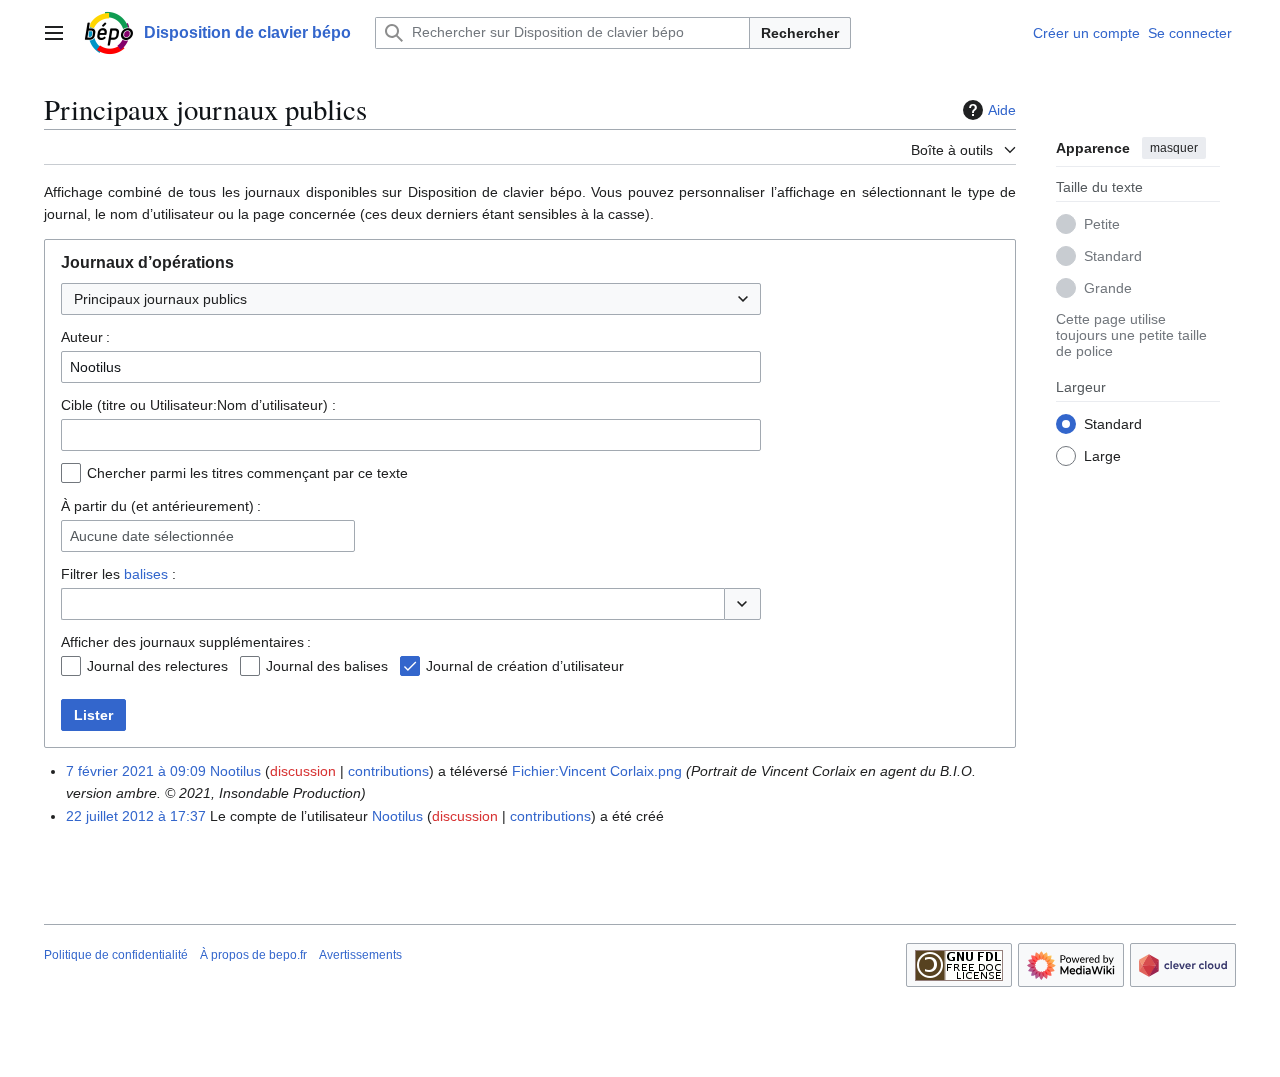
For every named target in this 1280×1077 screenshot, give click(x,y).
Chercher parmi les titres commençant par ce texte (247, 473)
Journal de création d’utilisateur (525, 666)
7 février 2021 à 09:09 (136, 771)
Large (1102, 455)
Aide (1002, 110)
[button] (54, 33)
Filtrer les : (118, 574)
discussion (303, 771)
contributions (388, 771)
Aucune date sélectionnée (152, 536)
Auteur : (85, 337)
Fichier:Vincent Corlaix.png (597, 771)
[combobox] (411, 299)
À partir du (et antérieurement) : (161, 506)
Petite (1102, 223)
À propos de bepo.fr (253, 955)
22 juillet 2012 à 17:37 (136, 816)
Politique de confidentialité (116, 955)
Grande (1108, 287)
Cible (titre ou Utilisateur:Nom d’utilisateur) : (198, 405)
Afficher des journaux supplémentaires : (186, 642)
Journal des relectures (157, 666)
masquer (1174, 148)
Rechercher (800, 33)
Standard (1113, 255)
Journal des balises (327, 666)
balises (146, 574)
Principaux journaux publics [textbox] (160, 299)
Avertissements (360, 955)
